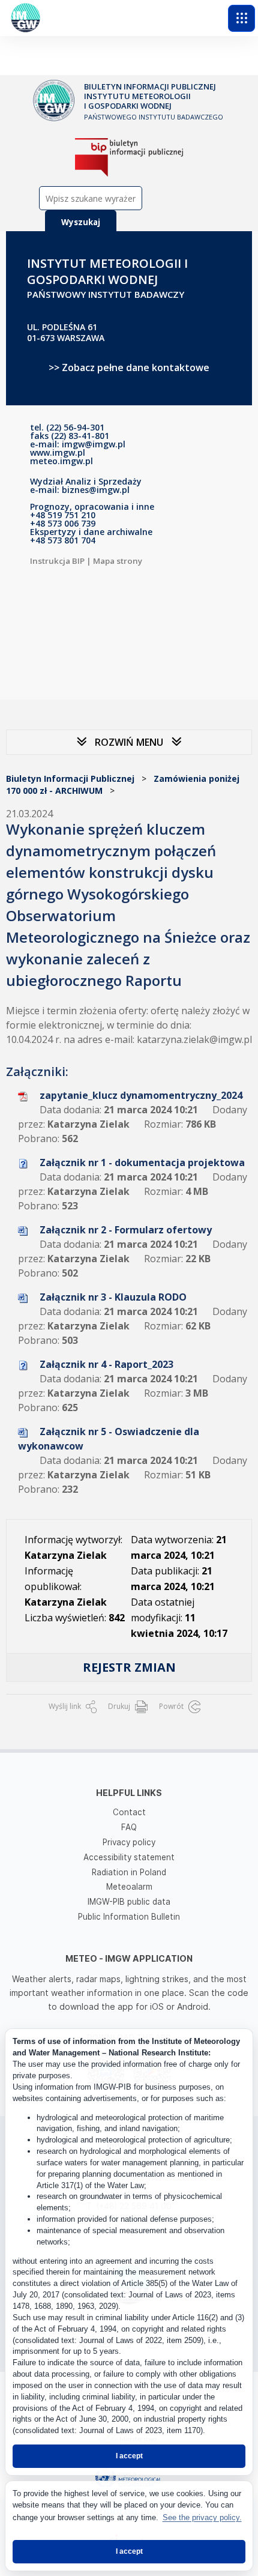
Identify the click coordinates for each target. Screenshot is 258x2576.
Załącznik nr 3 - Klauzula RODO (113, 1297)
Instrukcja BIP (57, 561)
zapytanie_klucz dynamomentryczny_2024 (141, 1095)
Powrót (172, 1706)
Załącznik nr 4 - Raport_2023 (106, 1364)
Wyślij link (66, 1706)
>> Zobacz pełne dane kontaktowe (129, 367)
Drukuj (120, 1706)
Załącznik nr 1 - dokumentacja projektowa (142, 1163)
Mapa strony (118, 561)
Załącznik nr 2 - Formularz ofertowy (126, 1230)
